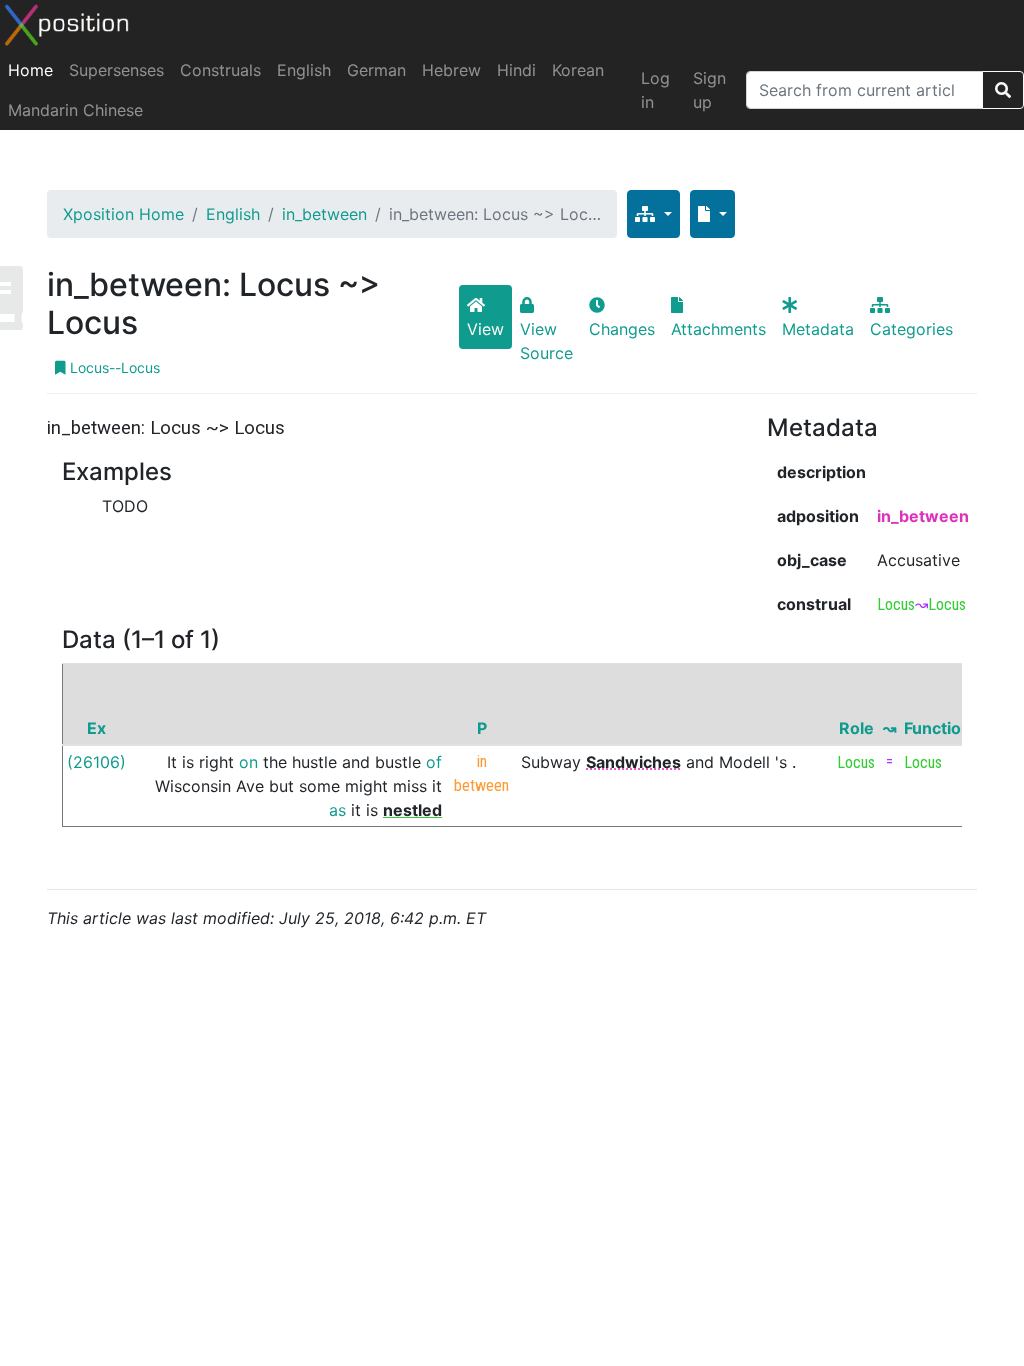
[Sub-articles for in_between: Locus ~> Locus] (653, 214)
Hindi (516, 70)
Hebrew (451, 70)
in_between (324, 214)
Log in (655, 90)
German (376, 70)
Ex (96, 728)
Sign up (709, 90)
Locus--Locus (113, 367)
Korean (578, 70)
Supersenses (116, 70)
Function (937, 728)
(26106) (96, 762)
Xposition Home (123, 214)
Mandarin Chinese (75, 110)
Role (856, 728)
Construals (220, 70)
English (304, 70)
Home (30, 70)
